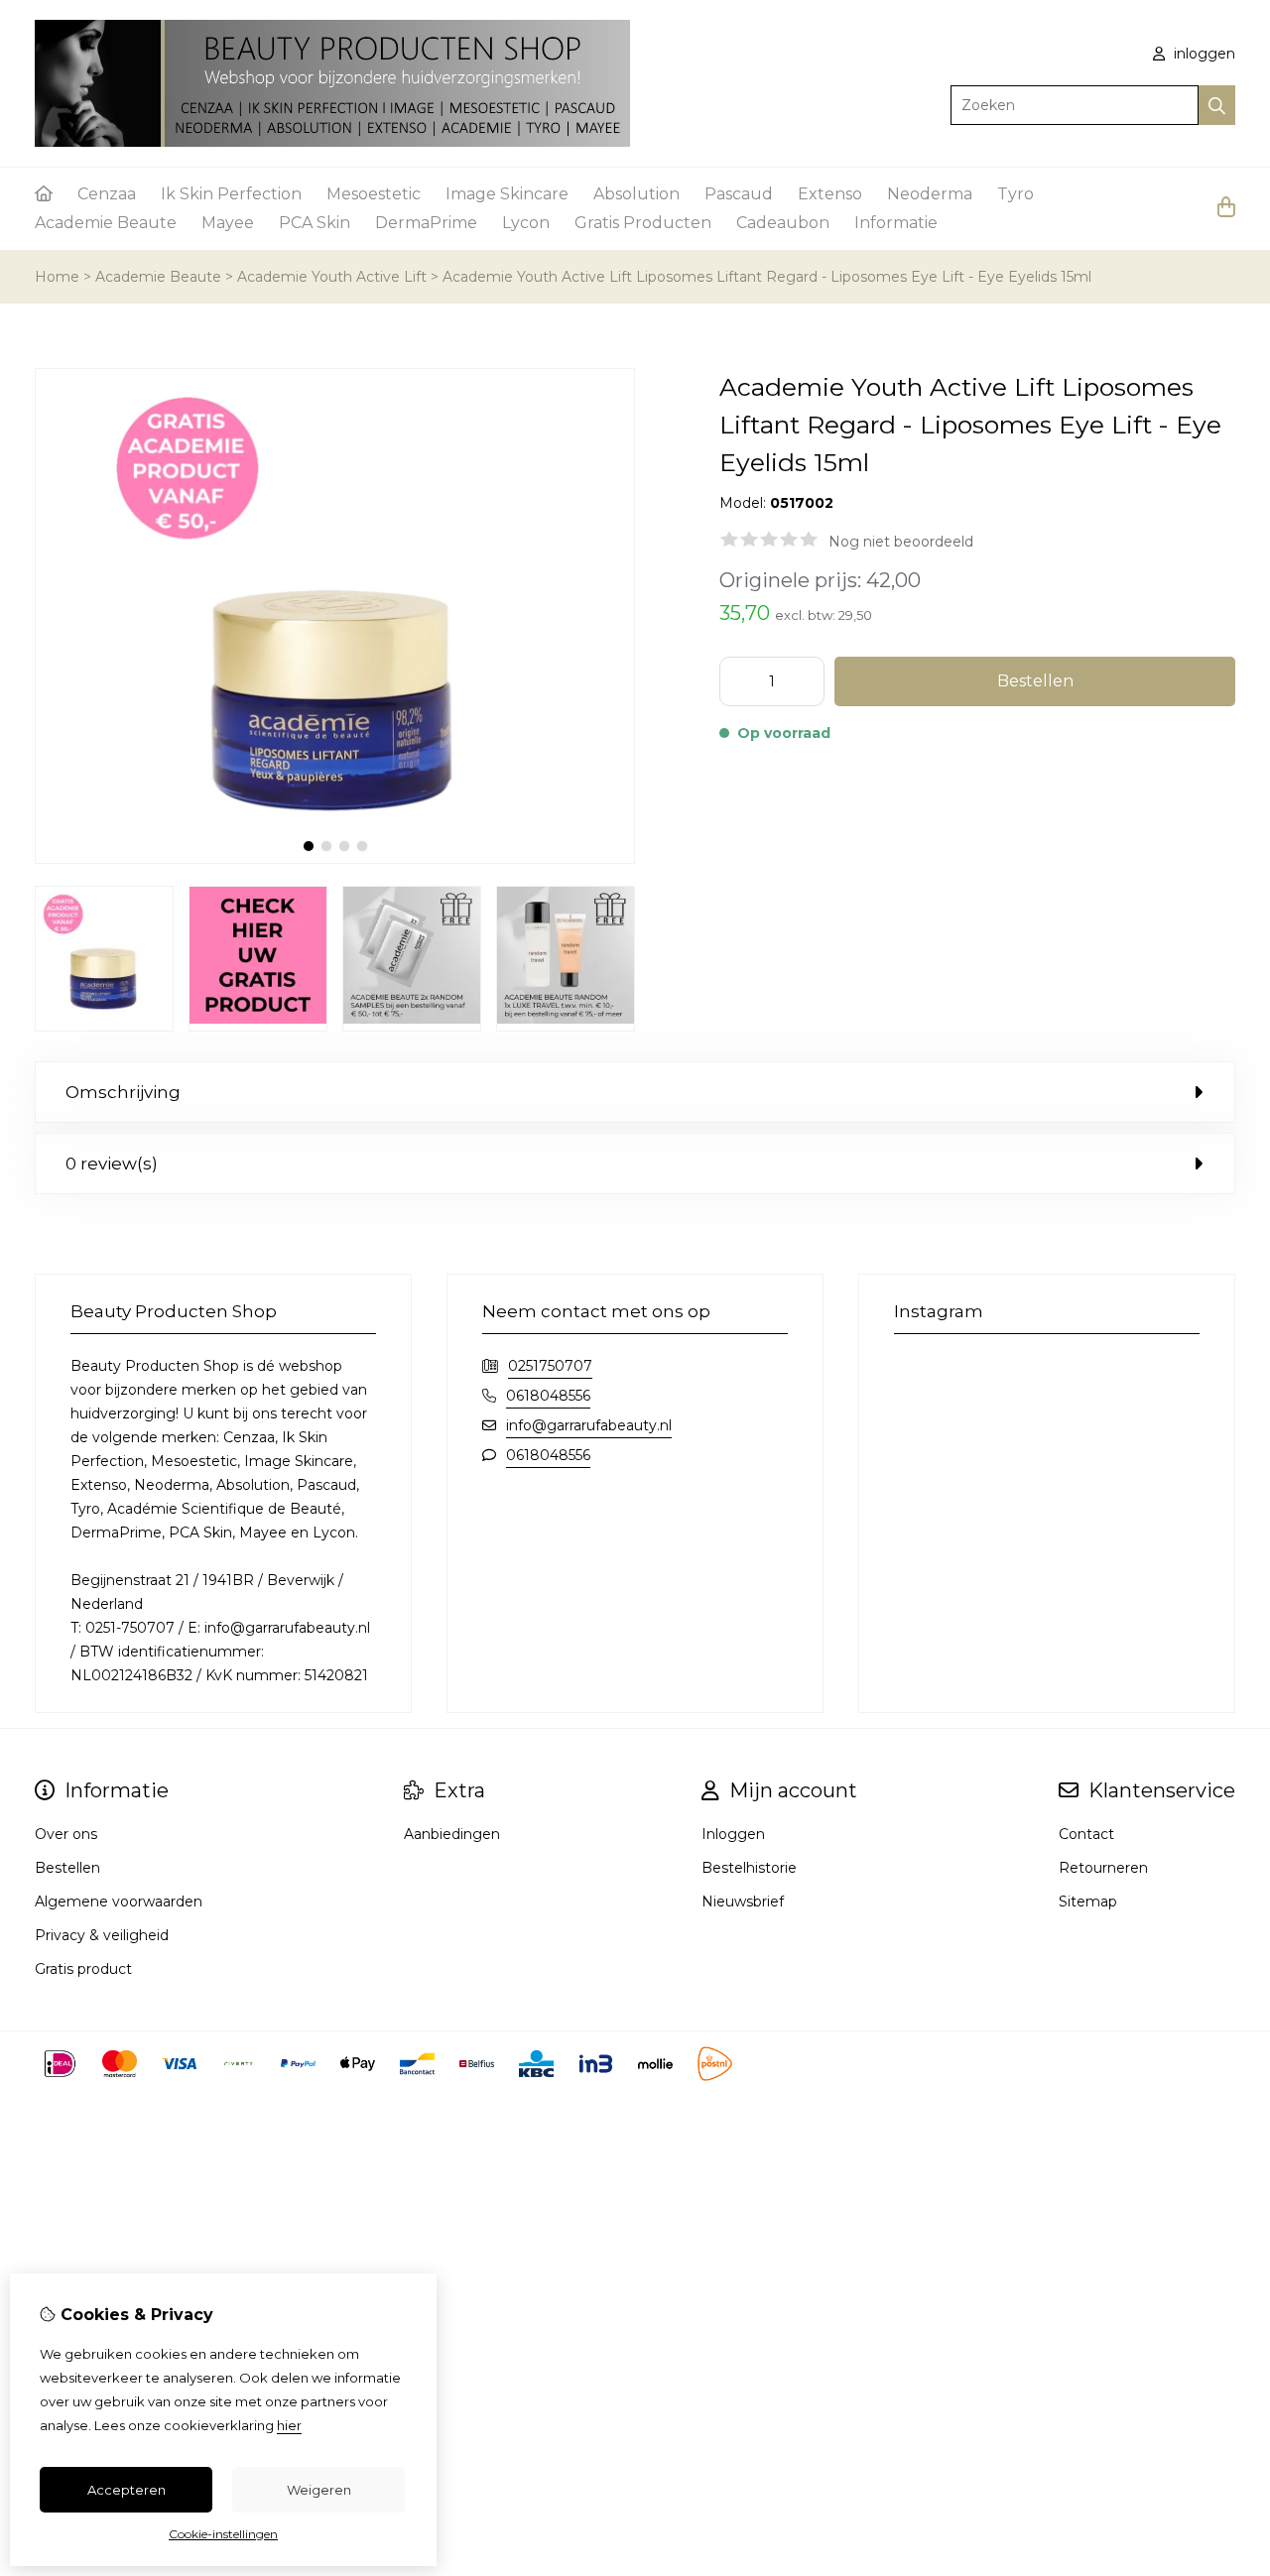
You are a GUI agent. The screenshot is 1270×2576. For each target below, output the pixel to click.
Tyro (1016, 194)
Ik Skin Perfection (231, 194)
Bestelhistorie (749, 1868)
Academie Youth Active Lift (332, 277)
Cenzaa (107, 194)
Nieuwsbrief (743, 1901)
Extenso (830, 194)
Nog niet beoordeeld (901, 542)
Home (57, 277)
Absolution (636, 194)
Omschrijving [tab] (123, 1092)
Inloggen (733, 1834)
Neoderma (930, 194)
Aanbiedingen (452, 1834)
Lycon (526, 223)
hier (289, 2425)
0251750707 (550, 1366)
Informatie (896, 223)
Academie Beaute (106, 223)
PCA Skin (315, 223)
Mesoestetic (374, 194)
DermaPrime (426, 223)
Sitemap (1088, 1901)
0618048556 (548, 1396)
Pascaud (739, 194)
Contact (1086, 1834)
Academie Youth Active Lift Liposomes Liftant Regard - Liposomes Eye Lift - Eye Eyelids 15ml (767, 277)
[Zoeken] (1217, 105)
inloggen (1203, 54)
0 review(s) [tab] (112, 1164)
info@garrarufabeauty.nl (589, 1425)
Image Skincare (507, 194)
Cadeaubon (783, 223)
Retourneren (1103, 1868)
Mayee (228, 223)
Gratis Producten (643, 223)
